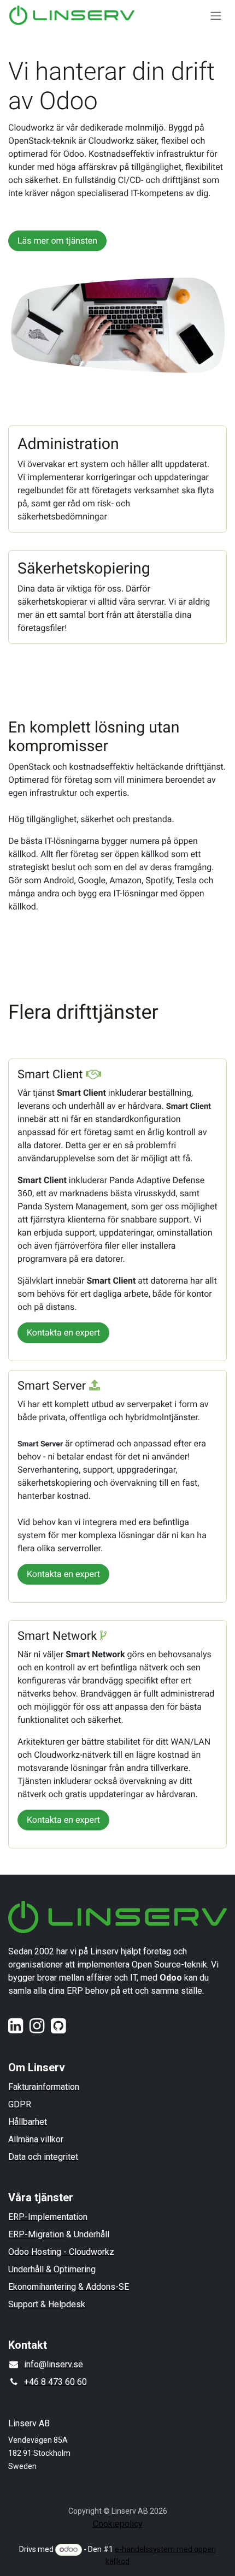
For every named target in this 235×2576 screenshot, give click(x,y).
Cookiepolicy (118, 2524)
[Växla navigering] (216, 16)
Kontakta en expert (63, 1333)
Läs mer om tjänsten (57, 241)
